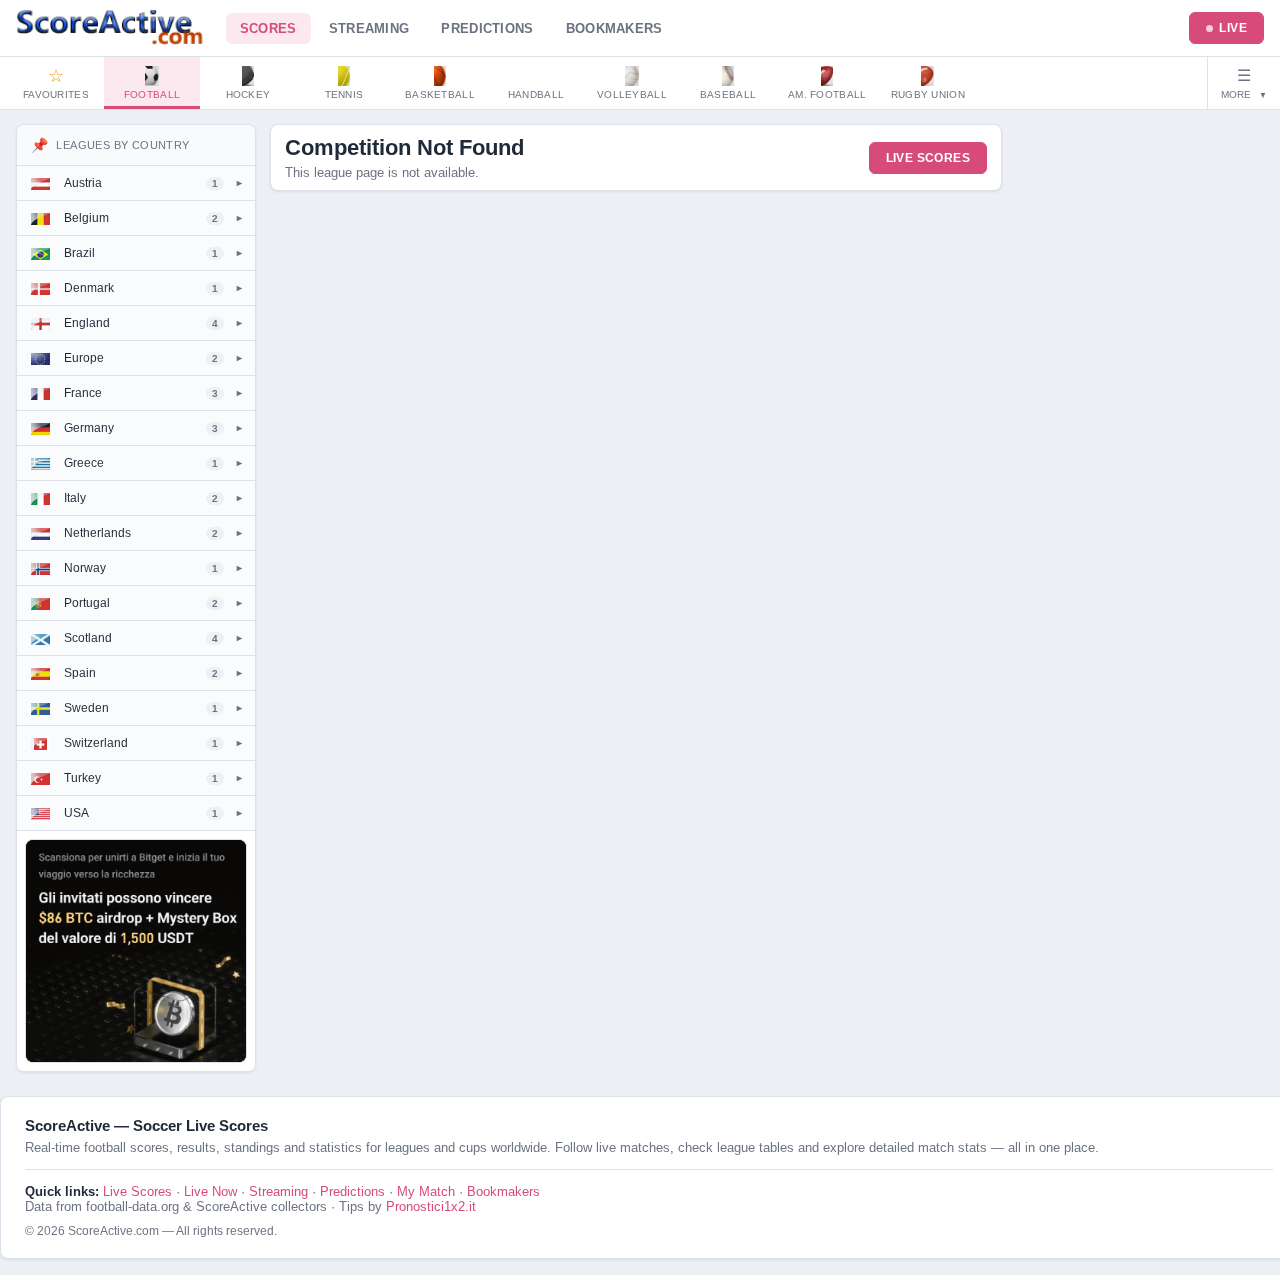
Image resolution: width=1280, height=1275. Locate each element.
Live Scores (928, 158)
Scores (268, 28)
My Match (426, 1191)
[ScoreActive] (111, 28)
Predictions (487, 28)
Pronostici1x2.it (431, 1206)
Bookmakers (614, 28)
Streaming (369, 28)
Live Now (210, 1191)
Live (1233, 28)
